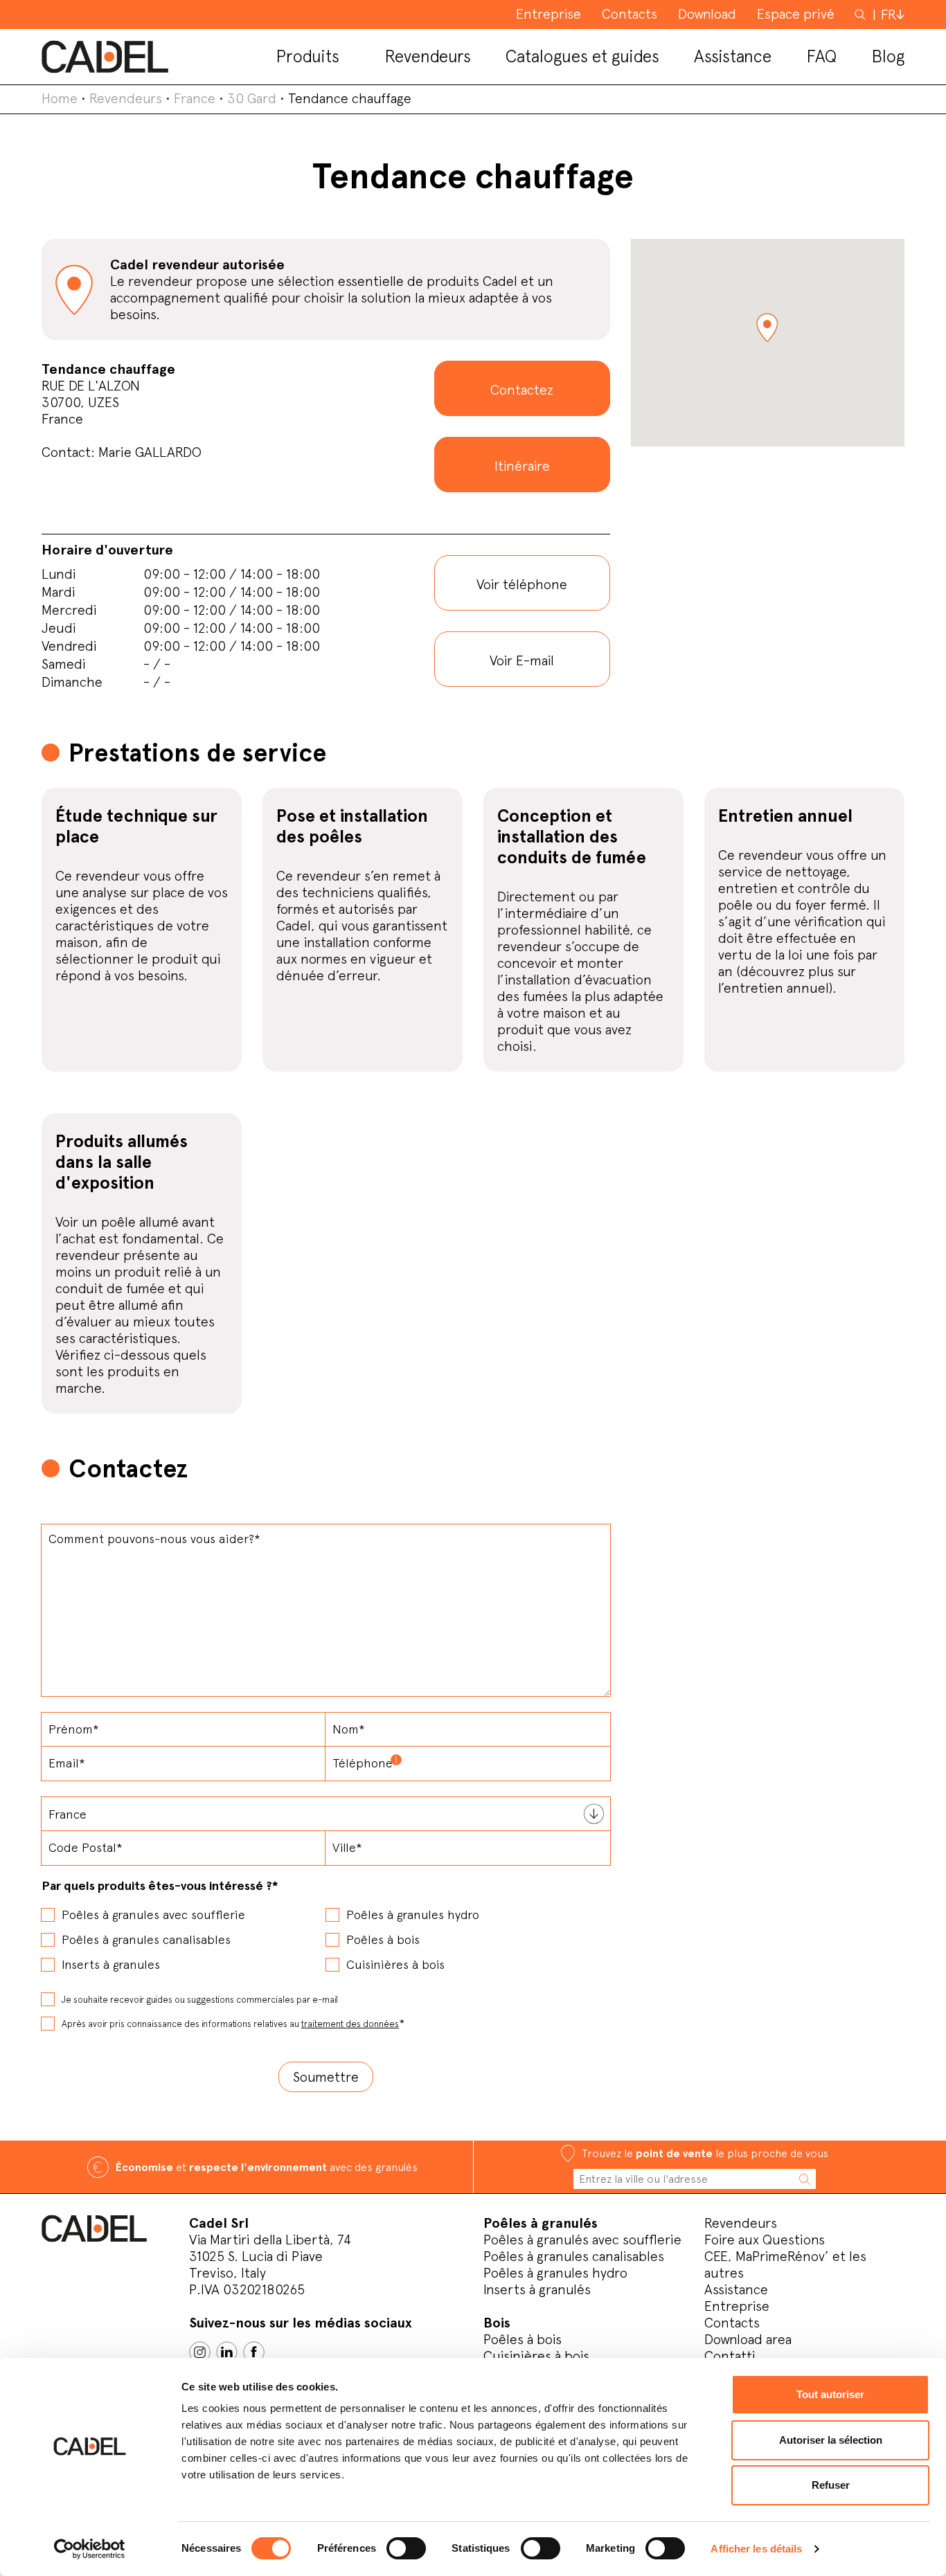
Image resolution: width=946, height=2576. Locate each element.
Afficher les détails (756, 2549)
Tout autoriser (830, 2394)
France (195, 98)
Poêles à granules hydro (555, 2273)
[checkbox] (326, 1935)
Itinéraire (522, 466)
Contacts (732, 2323)
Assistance (736, 2289)
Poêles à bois (523, 2339)
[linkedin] (227, 2352)
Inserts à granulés (537, 2289)
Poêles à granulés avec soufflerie (582, 2240)
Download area (748, 2339)
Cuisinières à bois (536, 2356)
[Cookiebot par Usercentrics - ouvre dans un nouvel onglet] (90, 2549)
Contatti (730, 2356)
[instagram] (200, 2352)
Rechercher (862, 14)
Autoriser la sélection (831, 2440)
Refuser (831, 2485)
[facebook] (254, 2352)
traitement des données (350, 2024)
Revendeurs (126, 98)
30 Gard (252, 98)
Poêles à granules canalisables (574, 2256)
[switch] (406, 2548)
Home (60, 98)
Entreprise (737, 2306)
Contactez (522, 390)
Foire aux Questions (765, 2240)
